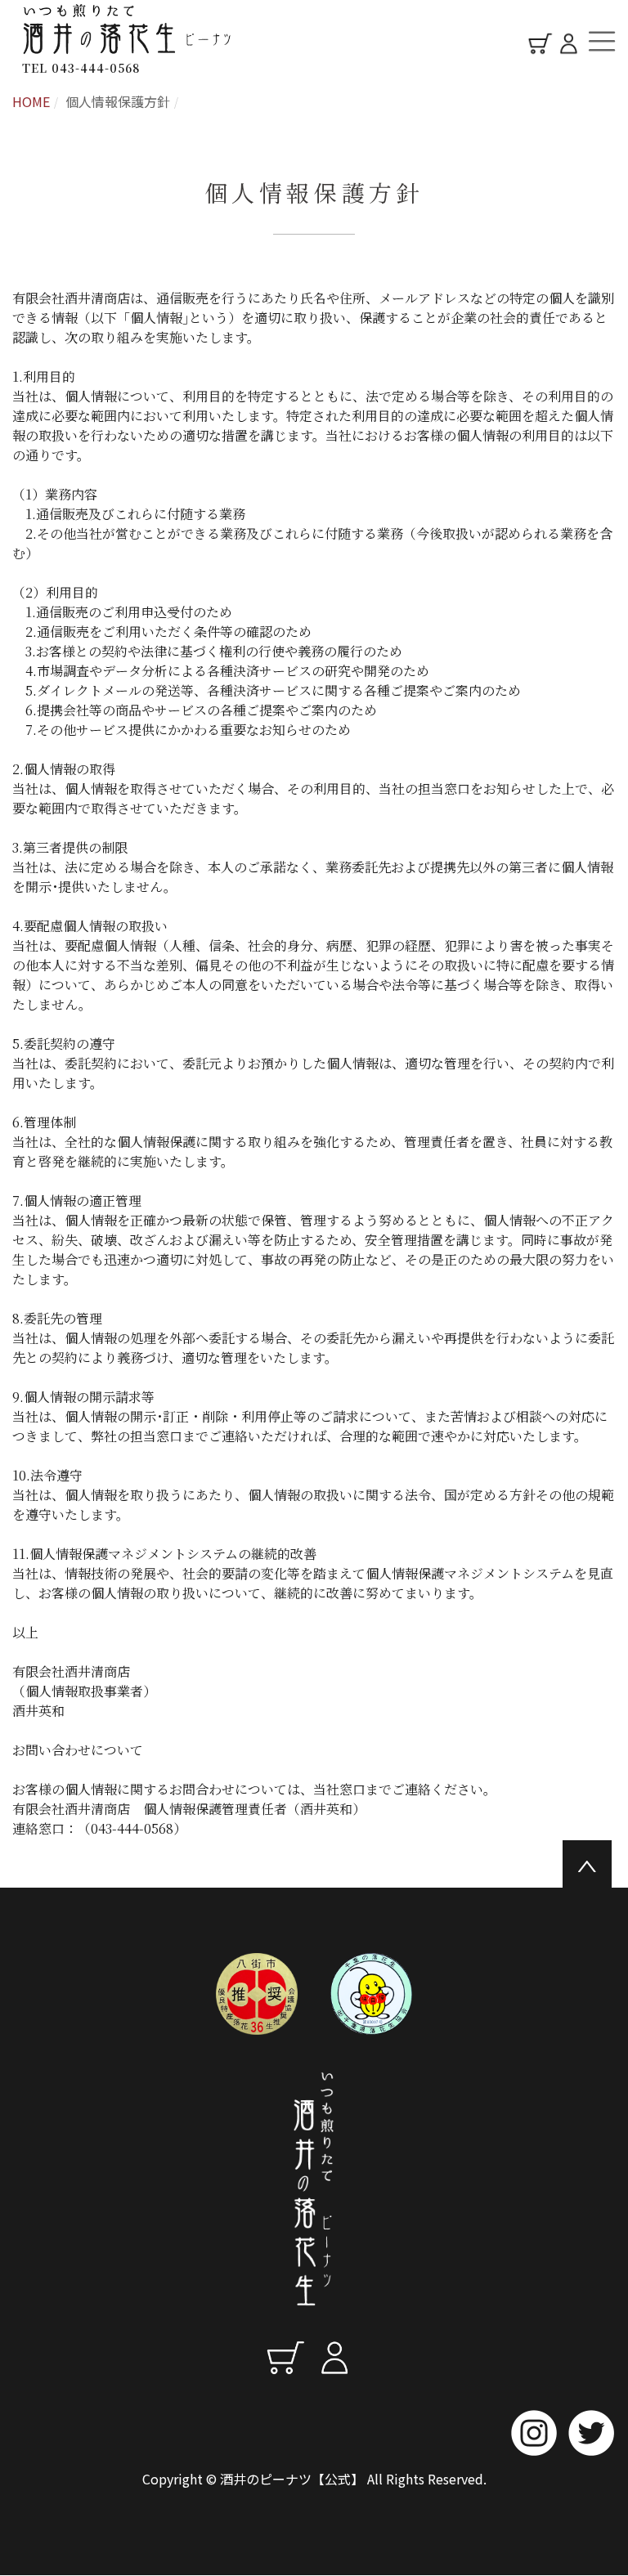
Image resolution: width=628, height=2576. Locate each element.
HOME (31, 101)
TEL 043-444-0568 (81, 68)
